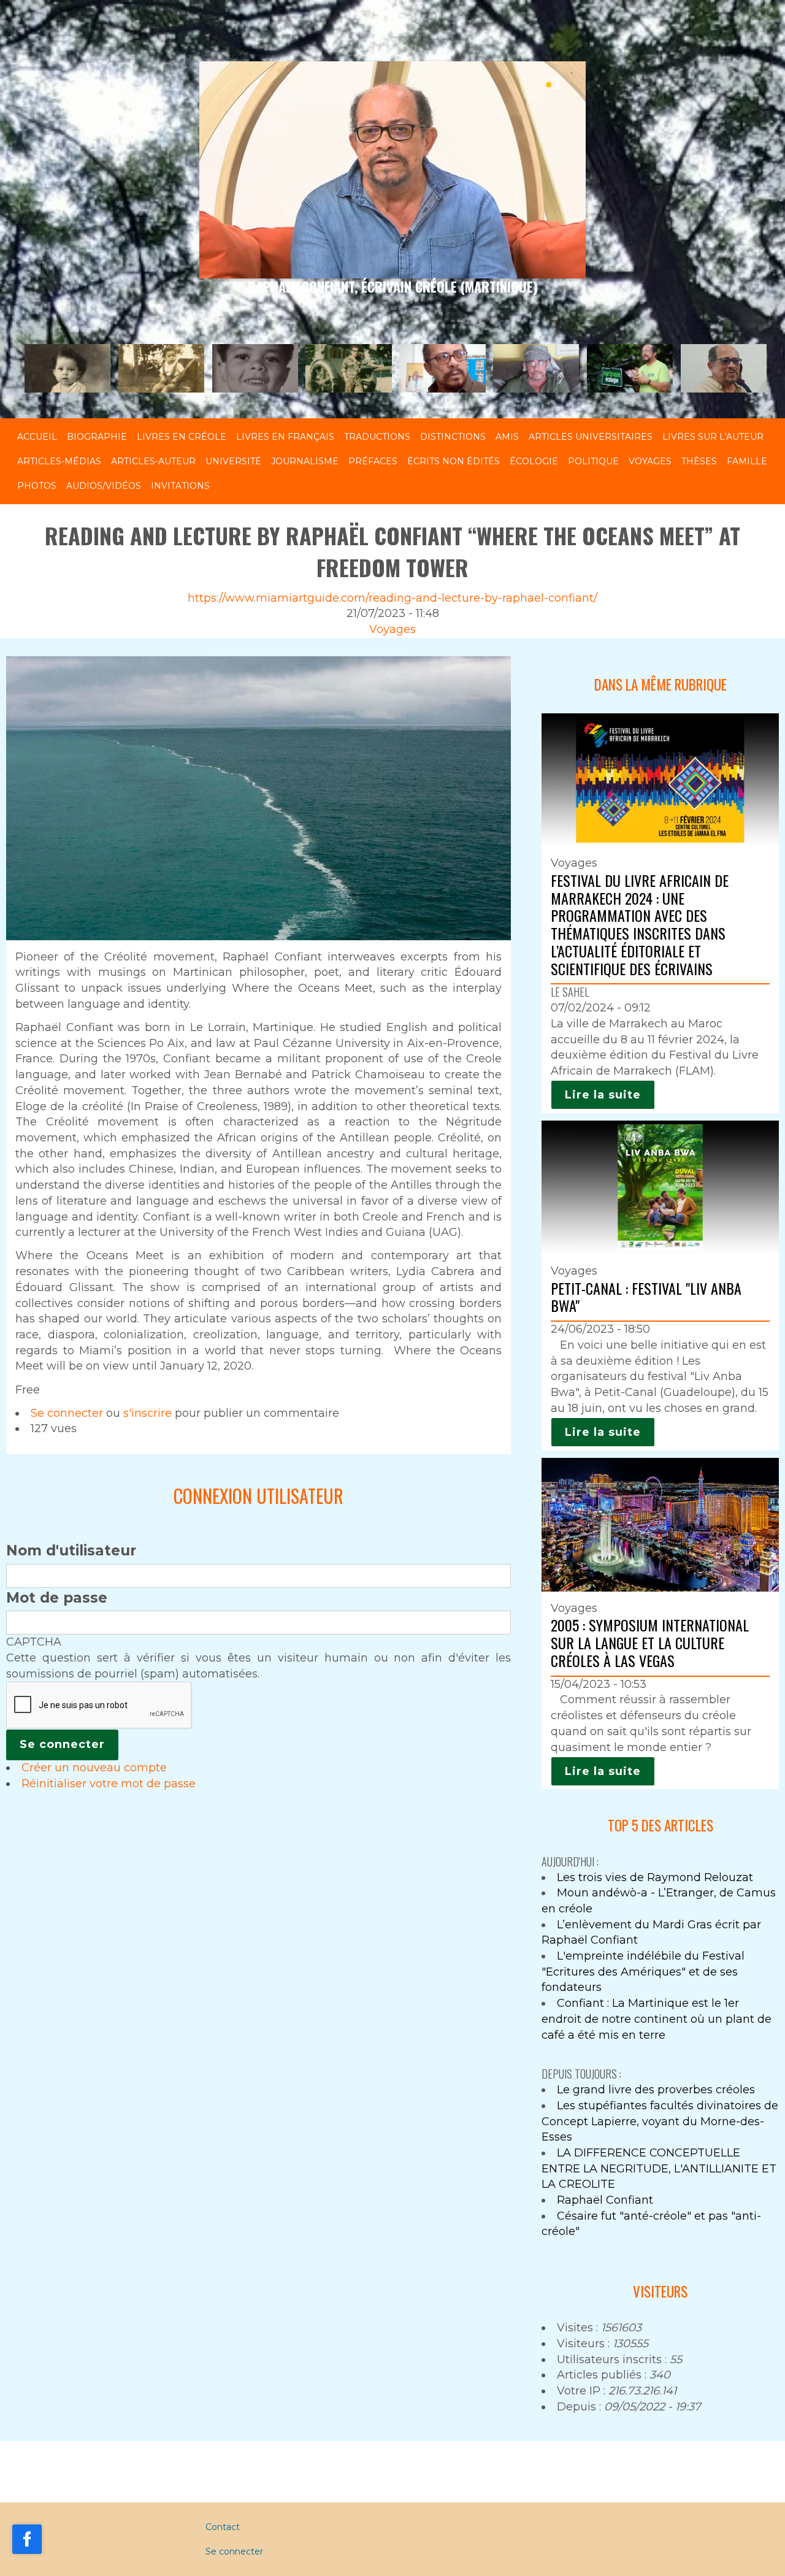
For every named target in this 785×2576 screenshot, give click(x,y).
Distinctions (453, 437)
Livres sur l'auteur (713, 437)
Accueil (37, 437)
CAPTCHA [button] (34, 1642)
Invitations (180, 486)
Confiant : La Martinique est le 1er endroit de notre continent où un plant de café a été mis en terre (657, 2019)
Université (233, 461)
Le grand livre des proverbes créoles (656, 2090)
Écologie (534, 461)
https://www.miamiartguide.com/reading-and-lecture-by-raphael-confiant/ (392, 598)
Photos (37, 486)
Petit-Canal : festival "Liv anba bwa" (646, 1297)
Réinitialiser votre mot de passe (109, 1784)
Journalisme (305, 461)
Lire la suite (603, 1095)
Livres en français (285, 437)
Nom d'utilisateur (71, 1551)
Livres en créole (182, 437)
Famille (747, 461)
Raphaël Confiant (605, 2200)
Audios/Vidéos (104, 486)
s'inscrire (147, 1413)
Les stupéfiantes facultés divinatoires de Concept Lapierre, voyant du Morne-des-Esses (660, 2121)
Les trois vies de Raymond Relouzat (655, 1877)
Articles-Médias (59, 461)
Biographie (97, 437)
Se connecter (67, 1413)
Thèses (699, 461)
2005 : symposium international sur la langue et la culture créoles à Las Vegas (650, 1643)
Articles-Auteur (153, 461)
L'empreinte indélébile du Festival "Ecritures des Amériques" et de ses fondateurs (643, 1972)
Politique (593, 461)
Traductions (377, 437)
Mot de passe (57, 1598)
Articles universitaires (591, 437)
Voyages (650, 461)
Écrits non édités (454, 461)
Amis (507, 437)
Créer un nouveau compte (94, 1768)
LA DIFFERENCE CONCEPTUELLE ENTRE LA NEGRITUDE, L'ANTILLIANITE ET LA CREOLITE (659, 2168)
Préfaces (373, 461)
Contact (223, 2527)
